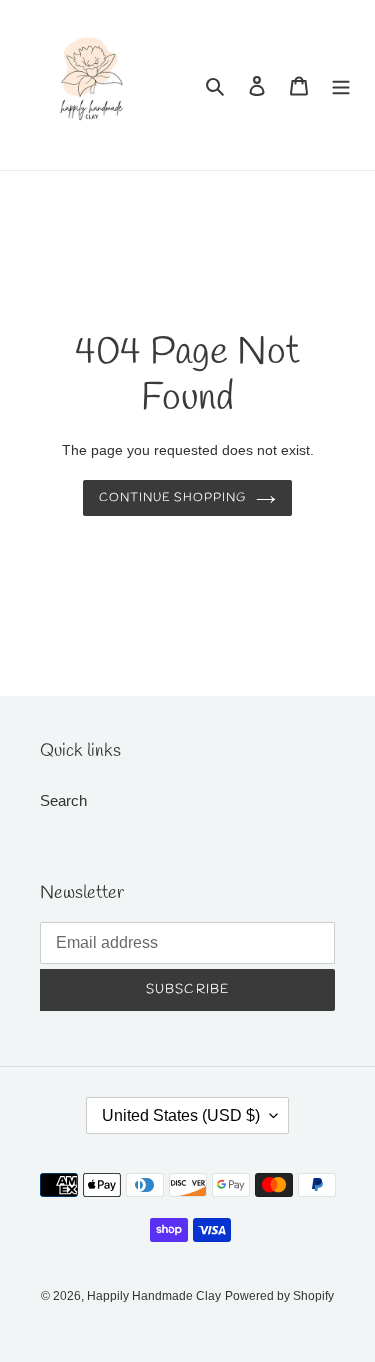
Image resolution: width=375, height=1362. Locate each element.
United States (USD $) (181, 1115)
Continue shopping (173, 498)
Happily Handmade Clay (154, 1296)
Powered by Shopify (279, 1296)
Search (63, 800)
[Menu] (341, 85)
